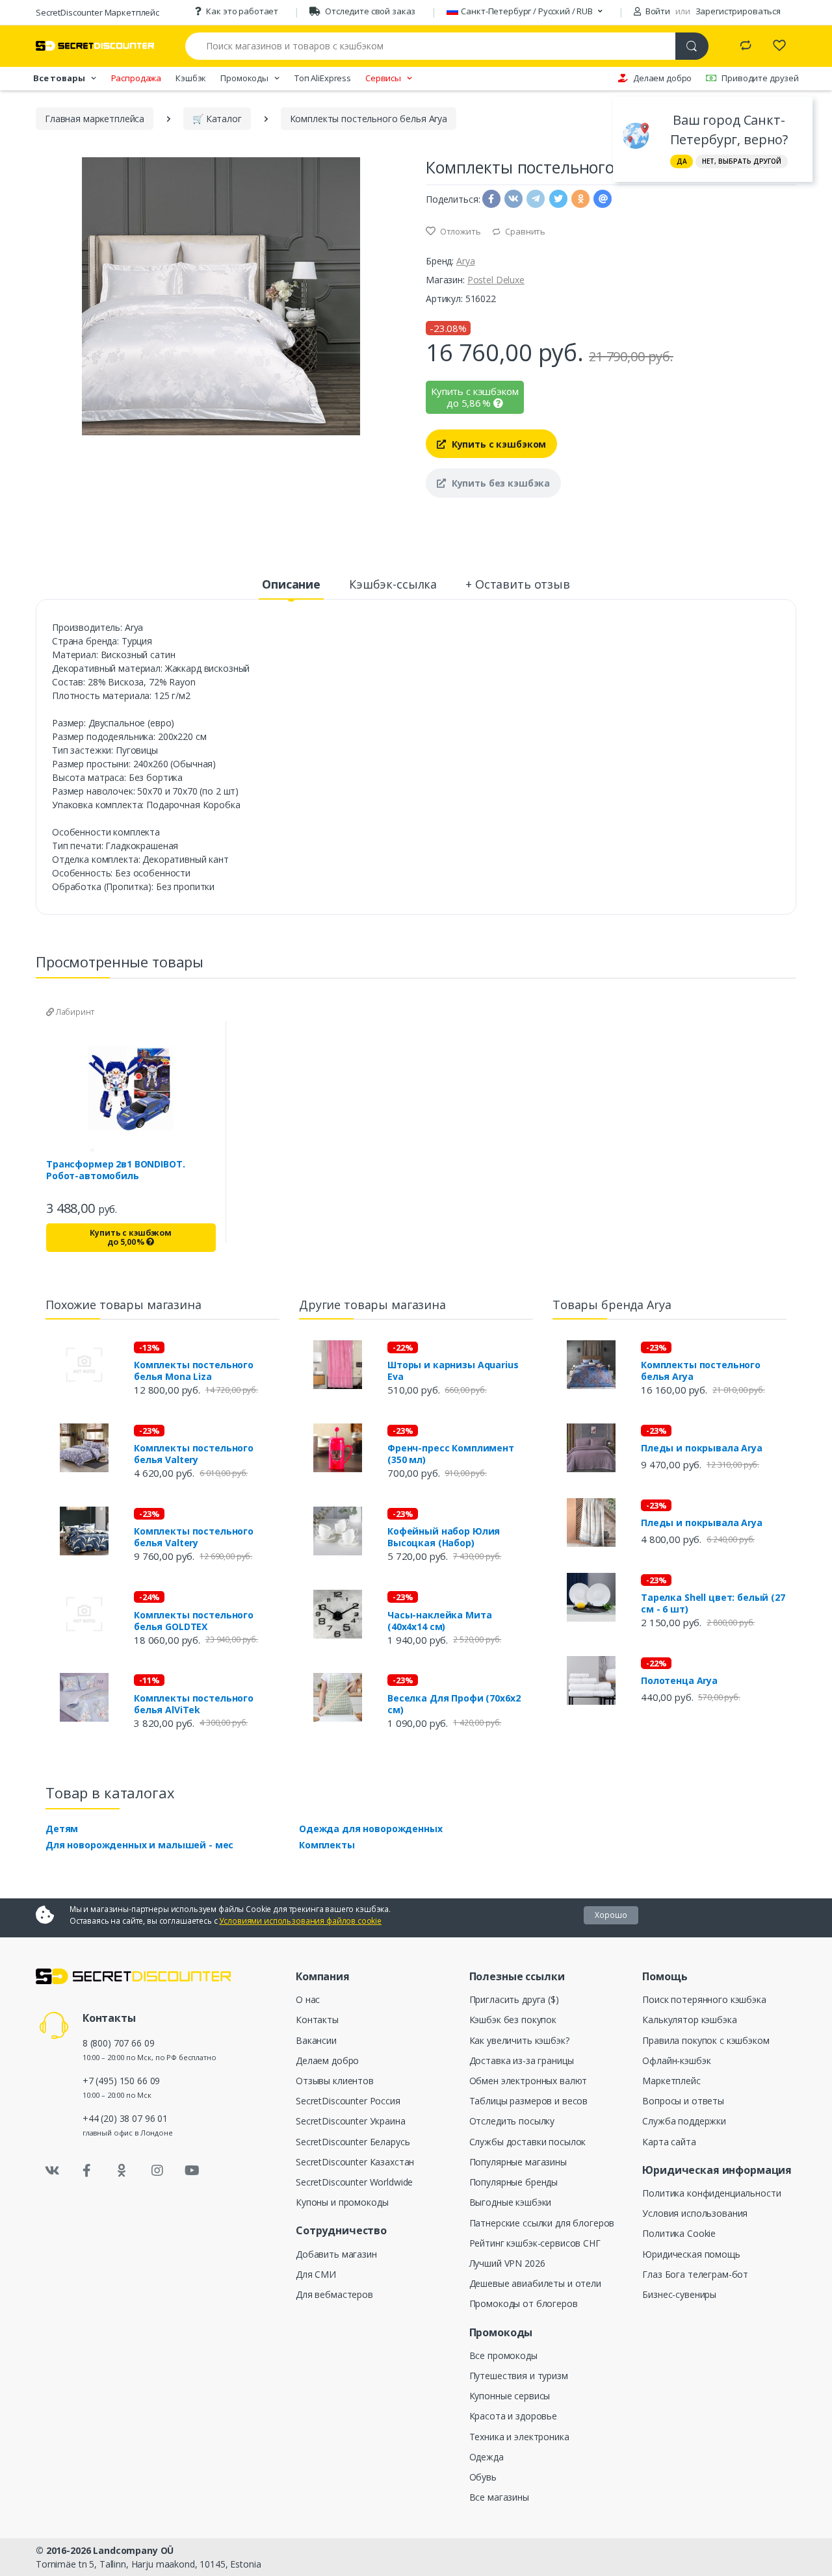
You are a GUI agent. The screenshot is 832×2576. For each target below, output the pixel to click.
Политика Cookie (679, 2233)
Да (682, 161)
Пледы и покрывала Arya (702, 1448)
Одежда (487, 2457)
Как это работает (242, 11)
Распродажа (136, 78)
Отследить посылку (512, 2121)
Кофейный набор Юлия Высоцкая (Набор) (444, 1537)
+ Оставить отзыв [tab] (518, 584)
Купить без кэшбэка (500, 483)
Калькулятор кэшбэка (689, 2020)
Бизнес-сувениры (679, 2294)
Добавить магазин (336, 2254)
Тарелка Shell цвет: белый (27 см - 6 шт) (713, 1603)
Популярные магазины (518, 2162)
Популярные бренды (514, 2182)
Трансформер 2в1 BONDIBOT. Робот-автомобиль (115, 1170)
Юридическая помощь (691, 2254)
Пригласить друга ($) (514, 1999)
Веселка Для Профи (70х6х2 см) (454, 1704)
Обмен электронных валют (528, 2081)
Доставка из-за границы (522, 2060)
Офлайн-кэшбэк (676, 2060)
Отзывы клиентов (335, 2081)
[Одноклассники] (122, 2171)
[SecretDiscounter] (95, 46)
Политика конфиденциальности (711, 2193)
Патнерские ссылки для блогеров (542, 2223)
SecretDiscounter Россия (348, 2101)
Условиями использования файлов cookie (300, 1921)
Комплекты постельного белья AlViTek (194, 1704)
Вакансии (316, 2040)
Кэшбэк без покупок (513, 2020)
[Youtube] (192, 2171)
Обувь (483, 2477)
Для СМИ (316, 2274)
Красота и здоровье (513, 2416)
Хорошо (611, 1915)
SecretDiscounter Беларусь (353, 2142)
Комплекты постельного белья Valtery (194, 1454)
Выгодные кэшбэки (511, 2202)
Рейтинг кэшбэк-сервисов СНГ (535, 2243)
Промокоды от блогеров (524, 2303)
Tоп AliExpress (323, 78)
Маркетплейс (671, 2081)
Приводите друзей (760, 78)
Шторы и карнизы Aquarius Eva (453, 1371)
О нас (308, 1999)
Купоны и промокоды (342, 2202)
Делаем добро (662, 78)
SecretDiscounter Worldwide (354, 2182)
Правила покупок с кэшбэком (706, 2040)
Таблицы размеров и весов (529, 2101)
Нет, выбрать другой (742, 161)
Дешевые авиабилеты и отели (535, 2283)
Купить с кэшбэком (498, 444)
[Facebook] (87, 2171)
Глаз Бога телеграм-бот (695, 2274)
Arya (465, 261)
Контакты (317, 2020)
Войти (657, 11)
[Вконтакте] (52, 2171)
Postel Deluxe (496, 280)
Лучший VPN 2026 (507, 2263)
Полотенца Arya (679, 1681)
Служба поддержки (684, 2121)
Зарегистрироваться (738, 11)
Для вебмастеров (334, 2294)
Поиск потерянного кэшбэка (704, 1999)
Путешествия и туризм (519, 2376)
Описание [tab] (291, 584)
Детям (62, 1829)
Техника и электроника (519, 2437)
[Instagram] (157, 2171)
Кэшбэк (191, 78)
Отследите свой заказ (370, 11)
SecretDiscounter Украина (351, 2121)
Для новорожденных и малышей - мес (139, 1845)
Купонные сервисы (510, 2396)
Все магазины (499, 2497)
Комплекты (327, 1845)
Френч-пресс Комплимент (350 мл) (451, 1454)
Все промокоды (503, 2355)
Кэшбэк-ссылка (393, 584)
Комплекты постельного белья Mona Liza (194, 1371)
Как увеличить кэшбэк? (519, 2040)
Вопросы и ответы (683, 2101)
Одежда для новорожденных (371, 1829)
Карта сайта (669, 2142)
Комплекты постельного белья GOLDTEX (194, 1621)
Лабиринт (74, 1012)
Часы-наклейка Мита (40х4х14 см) (439, 1621)
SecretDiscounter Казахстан (355, 2162)
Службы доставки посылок (528, 2142)
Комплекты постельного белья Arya (701, 1371)
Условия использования (695, 2213)
